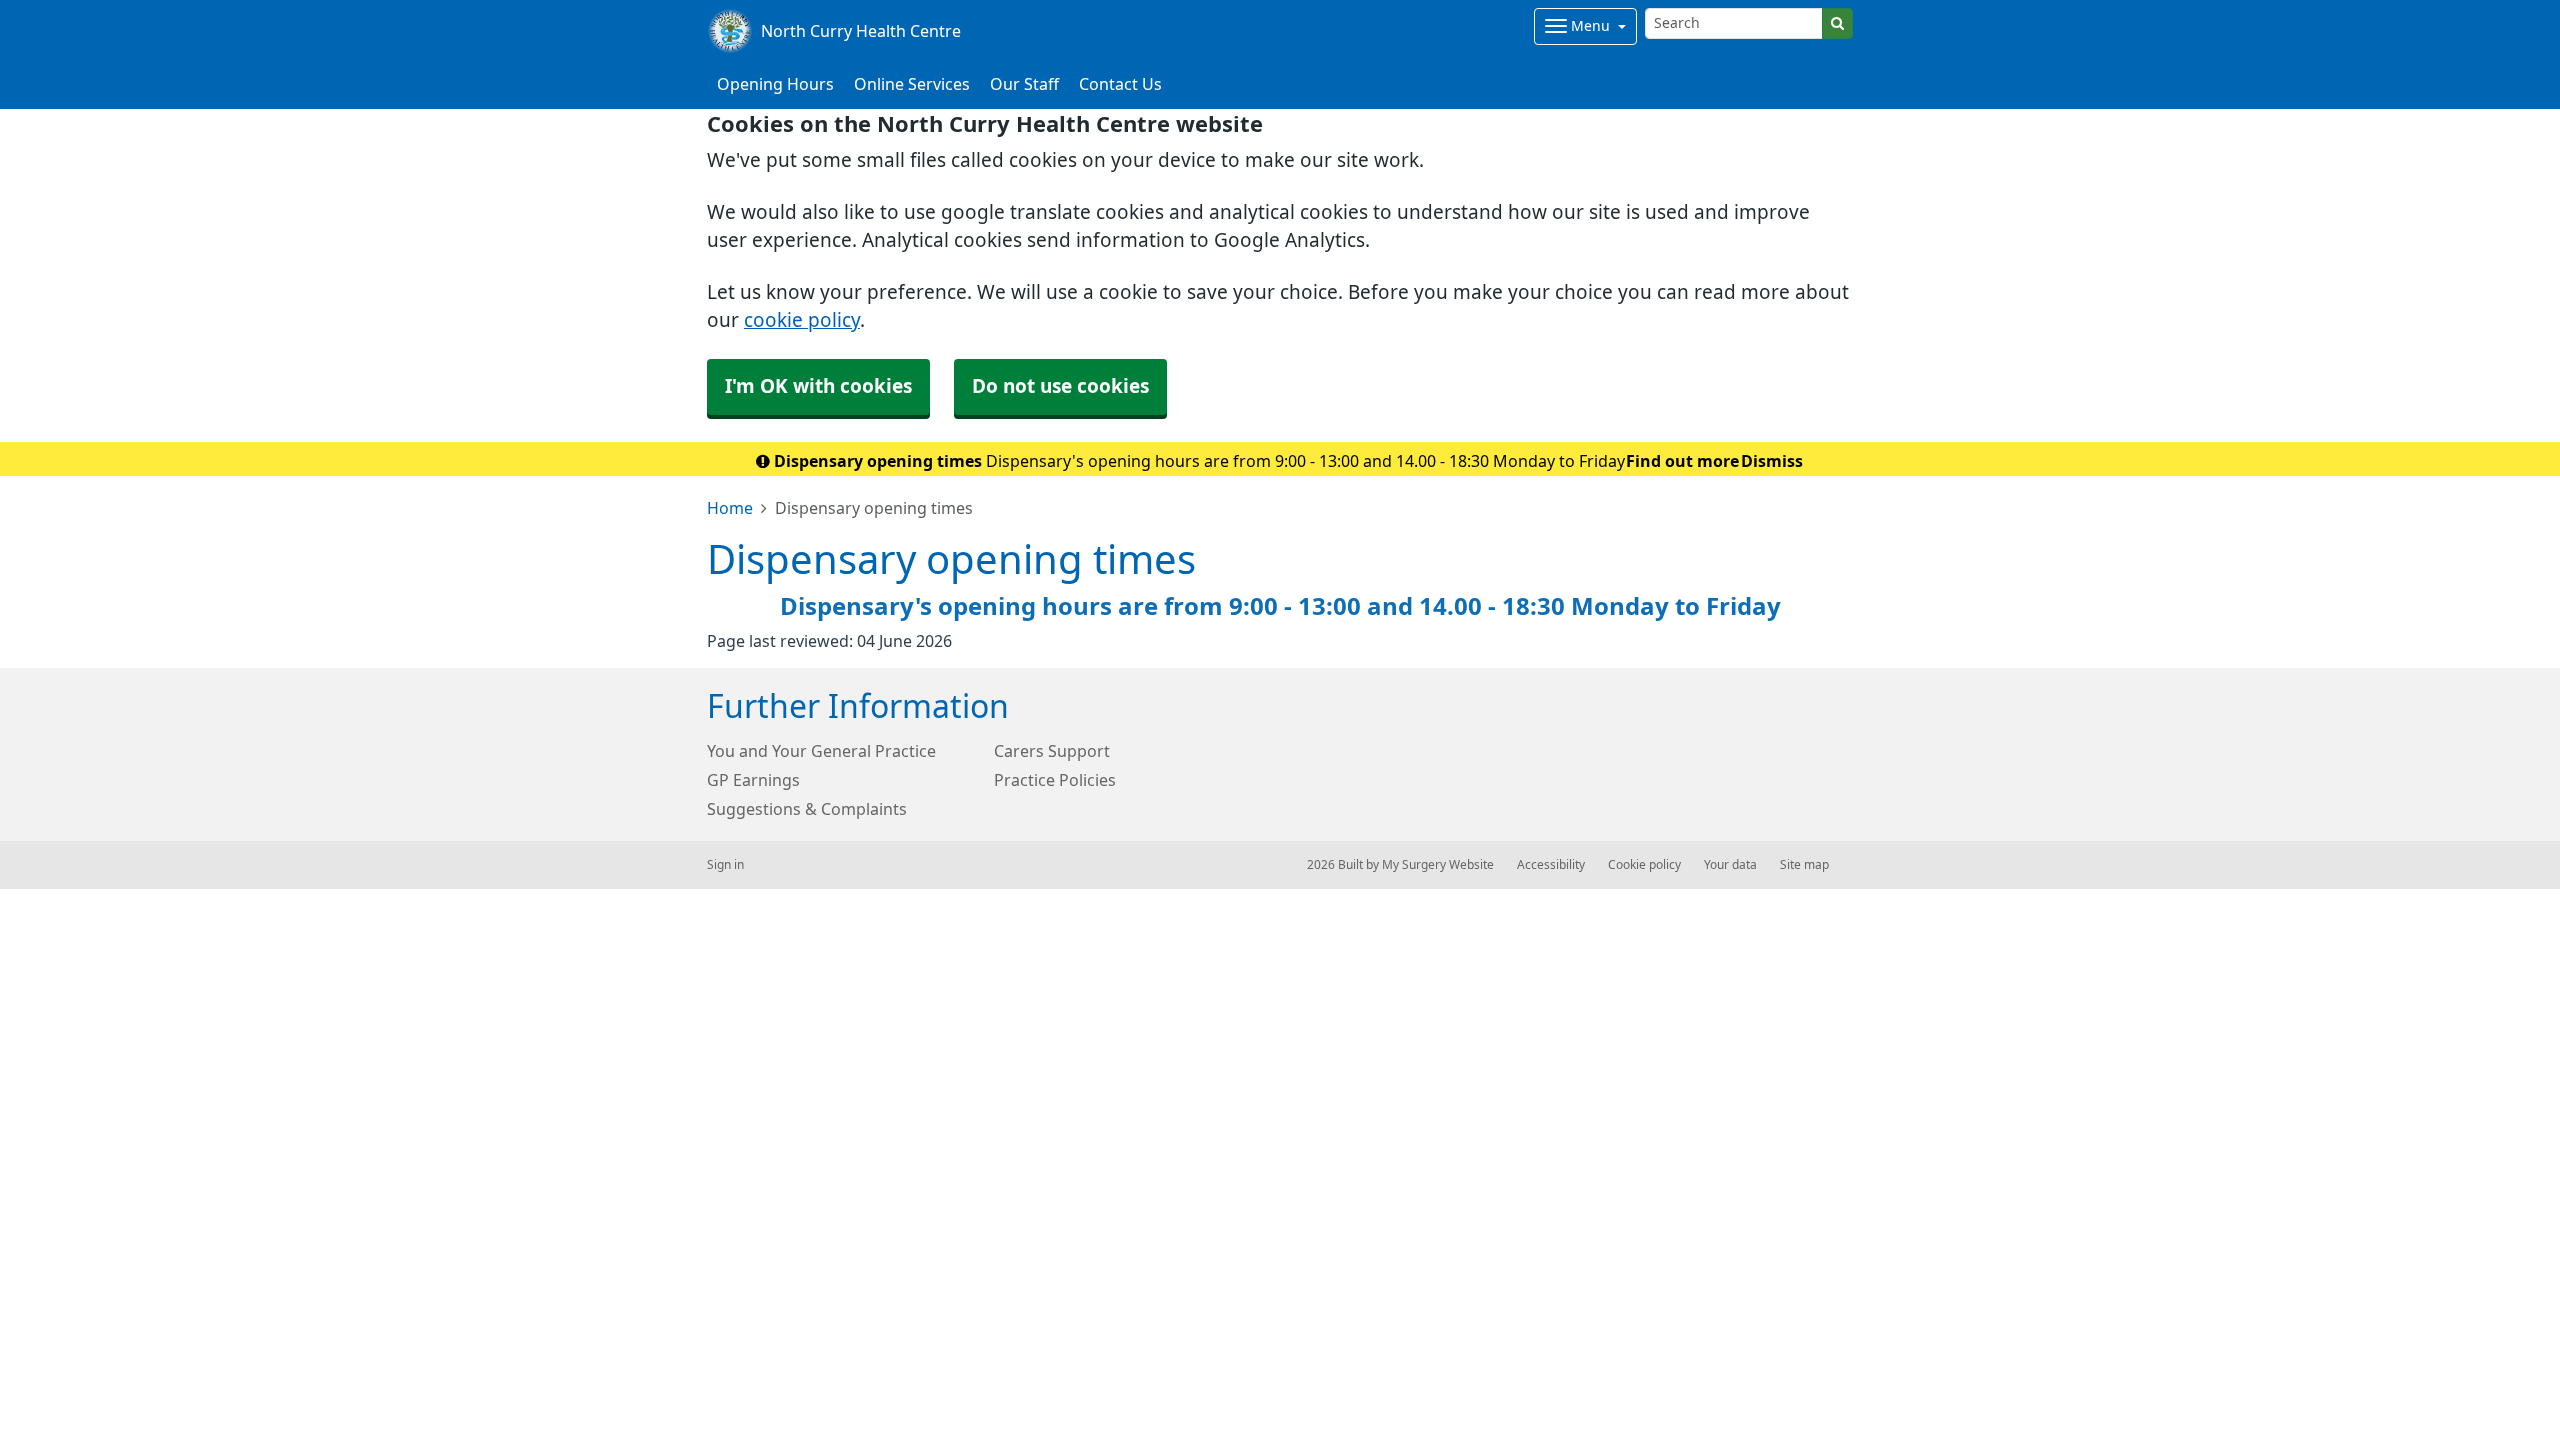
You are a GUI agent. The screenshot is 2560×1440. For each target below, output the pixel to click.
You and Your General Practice (821, 751)
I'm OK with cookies (818, 386)
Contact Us (1120, 84)
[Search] (1837, 23)
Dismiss (1772, 461)
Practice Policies (1055, 780)
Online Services (912, 84)
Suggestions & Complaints (807, 809)
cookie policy (802, 320)
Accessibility (1551, 865)
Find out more (1682, 461)
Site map (1804, 865)
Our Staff (1024, 84)
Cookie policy (1644, 865)
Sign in (725, 865)
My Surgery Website (1438, 865)
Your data (1730, 865)
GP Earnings (753, 780)
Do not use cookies (1060, 386)
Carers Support (1052, 751)
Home (730, 508)
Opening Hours (775, 84)
